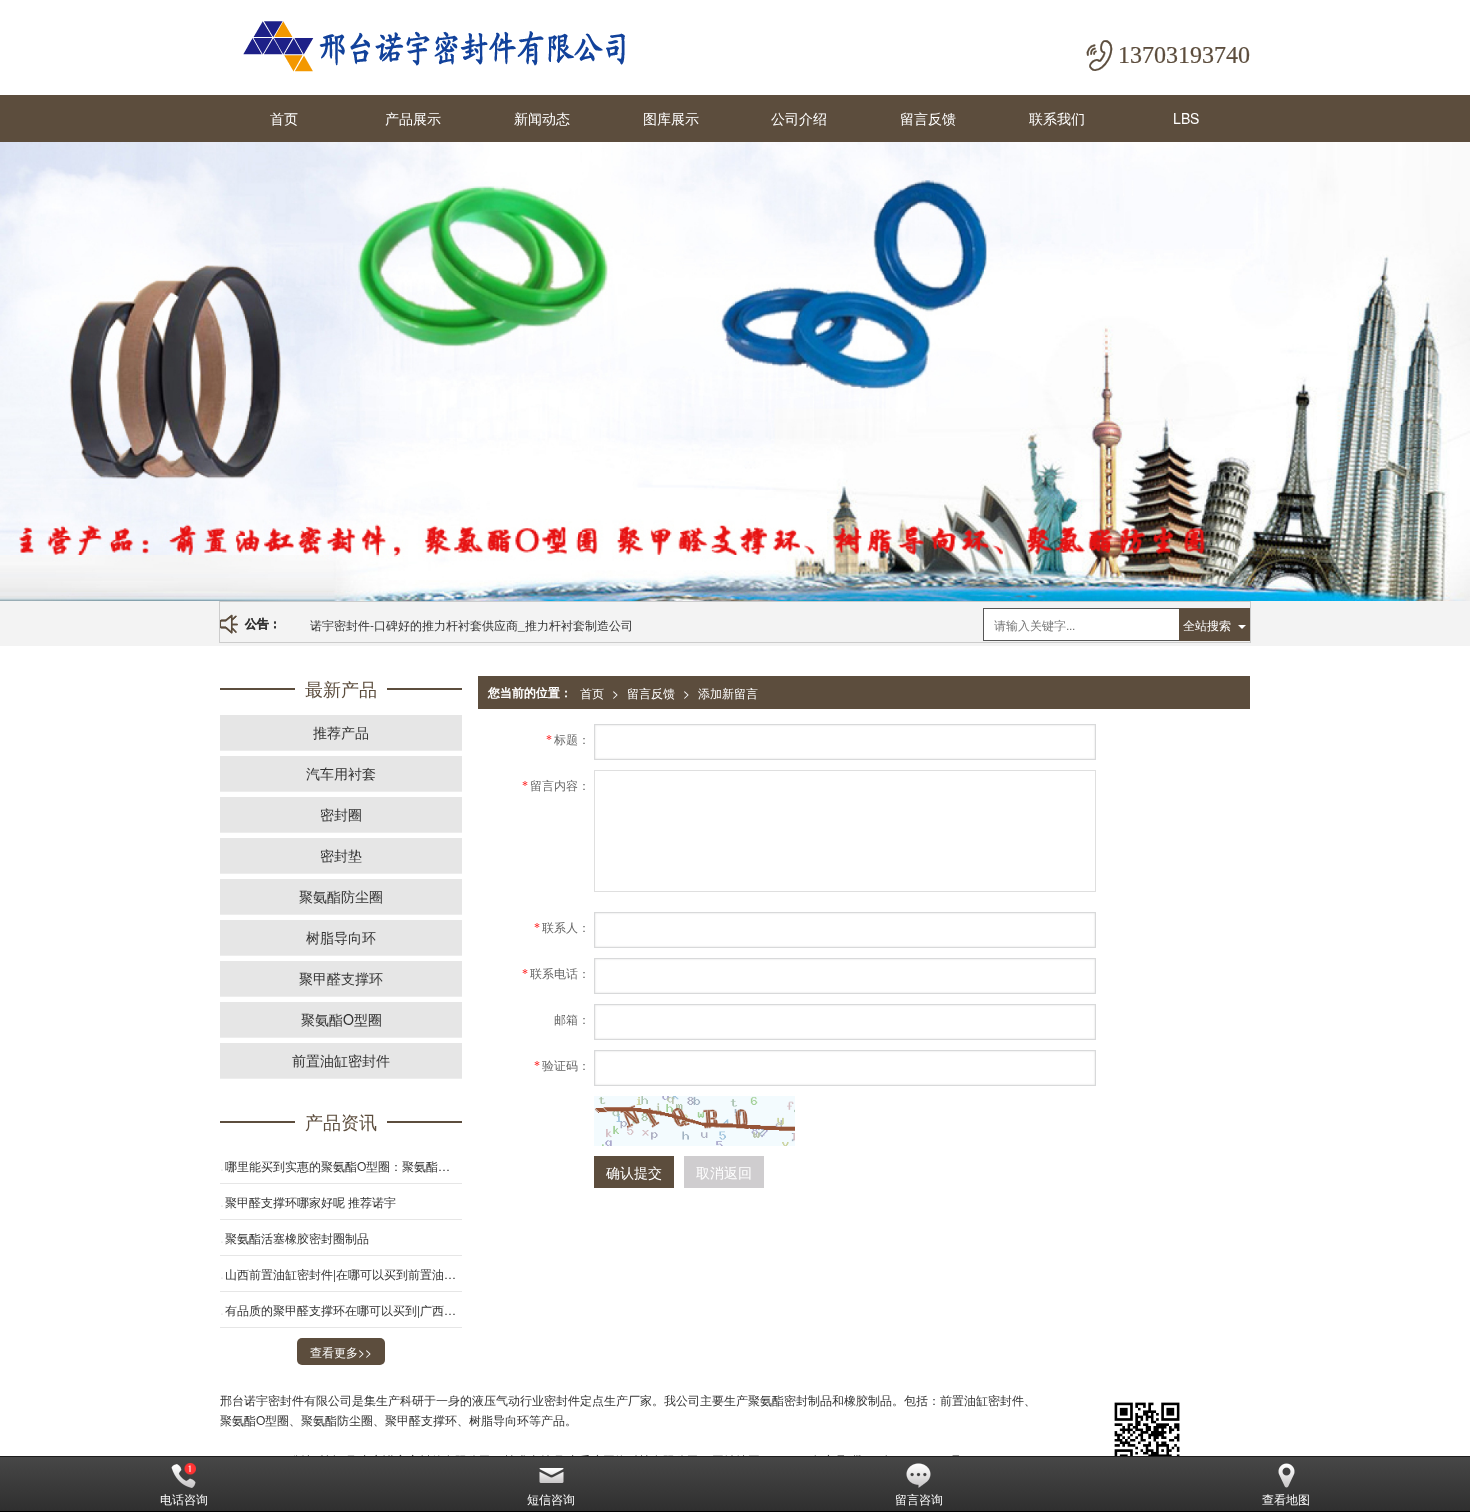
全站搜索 (1207, 624)
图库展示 (671, 118)
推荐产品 (341, 732)
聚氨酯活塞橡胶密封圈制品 (297, 1237)
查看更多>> (341, 1351)
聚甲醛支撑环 (341, 978)
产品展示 (413, 118)
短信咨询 (551, 1498)
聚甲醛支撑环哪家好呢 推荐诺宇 (310, 1201)
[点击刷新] (695, 1121)
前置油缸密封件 (341, 1060)
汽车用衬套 (341, 773)
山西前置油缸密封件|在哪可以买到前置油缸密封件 (343, 1273)
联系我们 (1057, 118)
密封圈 (341, 814)
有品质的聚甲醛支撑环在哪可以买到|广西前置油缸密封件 (343, 1309)
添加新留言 (728, 692)
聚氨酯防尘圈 (341, 896)
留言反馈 (928, 118)
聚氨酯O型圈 (341, 1019)
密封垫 (341, 855)
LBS (1186, 118)
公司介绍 (799, 118)
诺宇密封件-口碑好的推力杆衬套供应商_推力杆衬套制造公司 (471, 624)
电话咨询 (184, 1498)
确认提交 (634, 1172)
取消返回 (724, 1172)
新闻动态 (542, 118)
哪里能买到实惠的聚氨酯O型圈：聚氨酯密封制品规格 (343, 1165)
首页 (284, 118)
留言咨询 (919, 1498)
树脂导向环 (341, 937)
